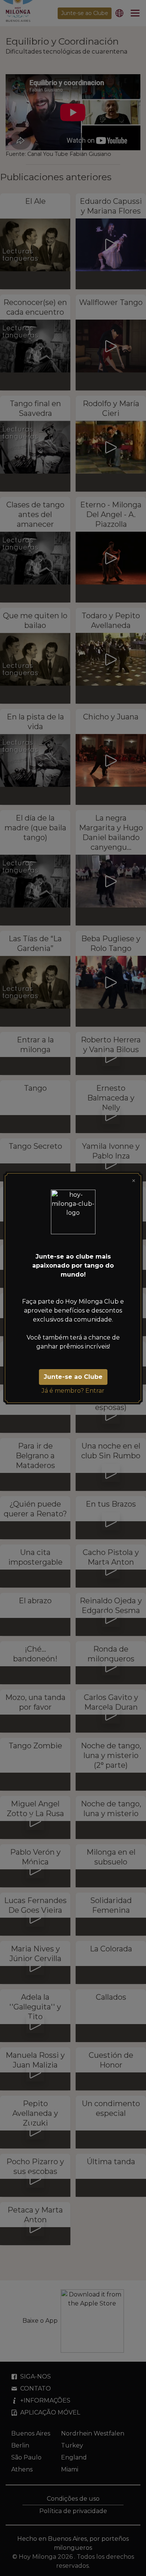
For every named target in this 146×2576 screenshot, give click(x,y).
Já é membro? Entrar (73, 1391)
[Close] (134, 1181)
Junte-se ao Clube (73, 1377)
